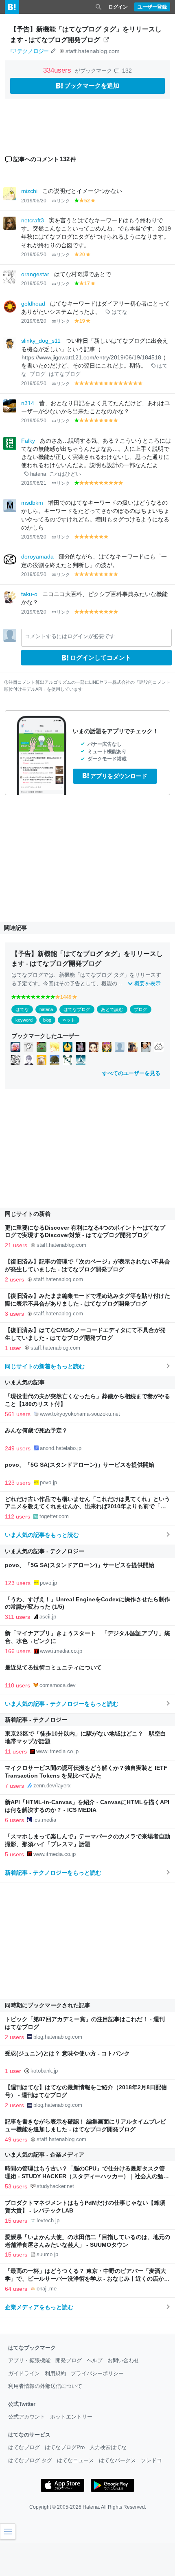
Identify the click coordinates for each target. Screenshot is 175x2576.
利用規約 (55, 2373)
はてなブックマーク (32, 2348)
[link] (15, 1047)
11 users (16, 1751)
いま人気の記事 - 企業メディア (45, 2155)
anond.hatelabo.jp (61, 1448)
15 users (16, 2221)
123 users (18, 1483)
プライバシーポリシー (97, 2373)
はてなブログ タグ (30, 2460)
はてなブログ (65, 374)
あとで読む (112, 1009)
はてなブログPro (65, 2447)
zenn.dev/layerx (52, 1786)
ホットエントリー (71, 2417)
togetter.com (54, 1516)
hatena (38, 474)
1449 (66, 997)
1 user (13, 1348)
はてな (119, 312)
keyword (24, 1020)
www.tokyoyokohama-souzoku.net (80, 1414)
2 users (14, 1279)
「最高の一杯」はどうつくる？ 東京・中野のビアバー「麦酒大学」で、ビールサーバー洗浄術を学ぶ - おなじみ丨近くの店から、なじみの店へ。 (85, 2279)
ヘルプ (95, 2360)
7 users (14, 1786)
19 (82, 321)
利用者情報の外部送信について (45, 2386)
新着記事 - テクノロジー (36, 1720)
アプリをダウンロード (119, 776)
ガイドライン (24, 2373)
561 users (18, 1414)
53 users (16, 2186)
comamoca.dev (58, 1685)
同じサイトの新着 (28, 1214)
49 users (16, 2139)
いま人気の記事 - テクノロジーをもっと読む (62, 1704)
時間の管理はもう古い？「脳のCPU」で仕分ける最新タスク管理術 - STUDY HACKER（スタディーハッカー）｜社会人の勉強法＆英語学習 (87, 2176)
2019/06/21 (34, 483)
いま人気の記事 (25, 1382)
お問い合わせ (123, 2360)
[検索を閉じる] (98, 7)
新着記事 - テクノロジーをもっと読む (53, 1873)
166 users (18, 1651)
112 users (17, 1516)
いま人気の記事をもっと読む (42, 1535)
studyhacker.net (55, 2186)
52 (87, 201)
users (58, 70)
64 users (16, 2289)
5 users (14, 1854)
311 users (17, 1617)
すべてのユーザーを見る (131, 1073)
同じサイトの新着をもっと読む (45, 1366)
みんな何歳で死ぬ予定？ (36, 1431)
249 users (18, 1448)
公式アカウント (27, 2417)
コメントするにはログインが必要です (70, 636)
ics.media (45, 1820)
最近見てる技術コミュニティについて (53, 1668)
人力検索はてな (108, 2447)
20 (82, 255)
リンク (63, 201)
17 (87, 284)
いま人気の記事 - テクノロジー (45, 1551)
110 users (17, 1685)
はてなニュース (75, 2460)
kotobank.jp (44, 2071)
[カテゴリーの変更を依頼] (53, 51)
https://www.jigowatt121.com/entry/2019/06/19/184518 (91, 358)
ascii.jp (48, 1617)
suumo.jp (47, 2254)
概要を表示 (148, 983)
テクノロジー (33, 51)
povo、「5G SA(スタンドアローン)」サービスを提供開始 (80, 1465)
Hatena (91, 2507)
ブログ (38, 374)
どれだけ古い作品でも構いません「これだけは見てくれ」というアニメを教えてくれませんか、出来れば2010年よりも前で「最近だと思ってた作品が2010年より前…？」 (87, 1507)
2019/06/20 (34, 201)
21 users (16, 1245)
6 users (14, 1820)
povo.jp (48, 1482)
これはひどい (65, 474)
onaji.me (47, 2289)
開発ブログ (69, 2360)
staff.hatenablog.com (93, 51)
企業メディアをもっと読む (39, 2307)
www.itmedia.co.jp (61, 1651)
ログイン (118, 7)
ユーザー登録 (152, 7)
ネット (69, 1020)
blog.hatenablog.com (58, 2037)
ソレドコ (151, 2460)
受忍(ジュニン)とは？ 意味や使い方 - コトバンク (67, 2054)
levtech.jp (48, 2220)
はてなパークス (117, 2460)
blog (47, 1020)
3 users (14, 1314)
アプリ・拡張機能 (29, 2360)
